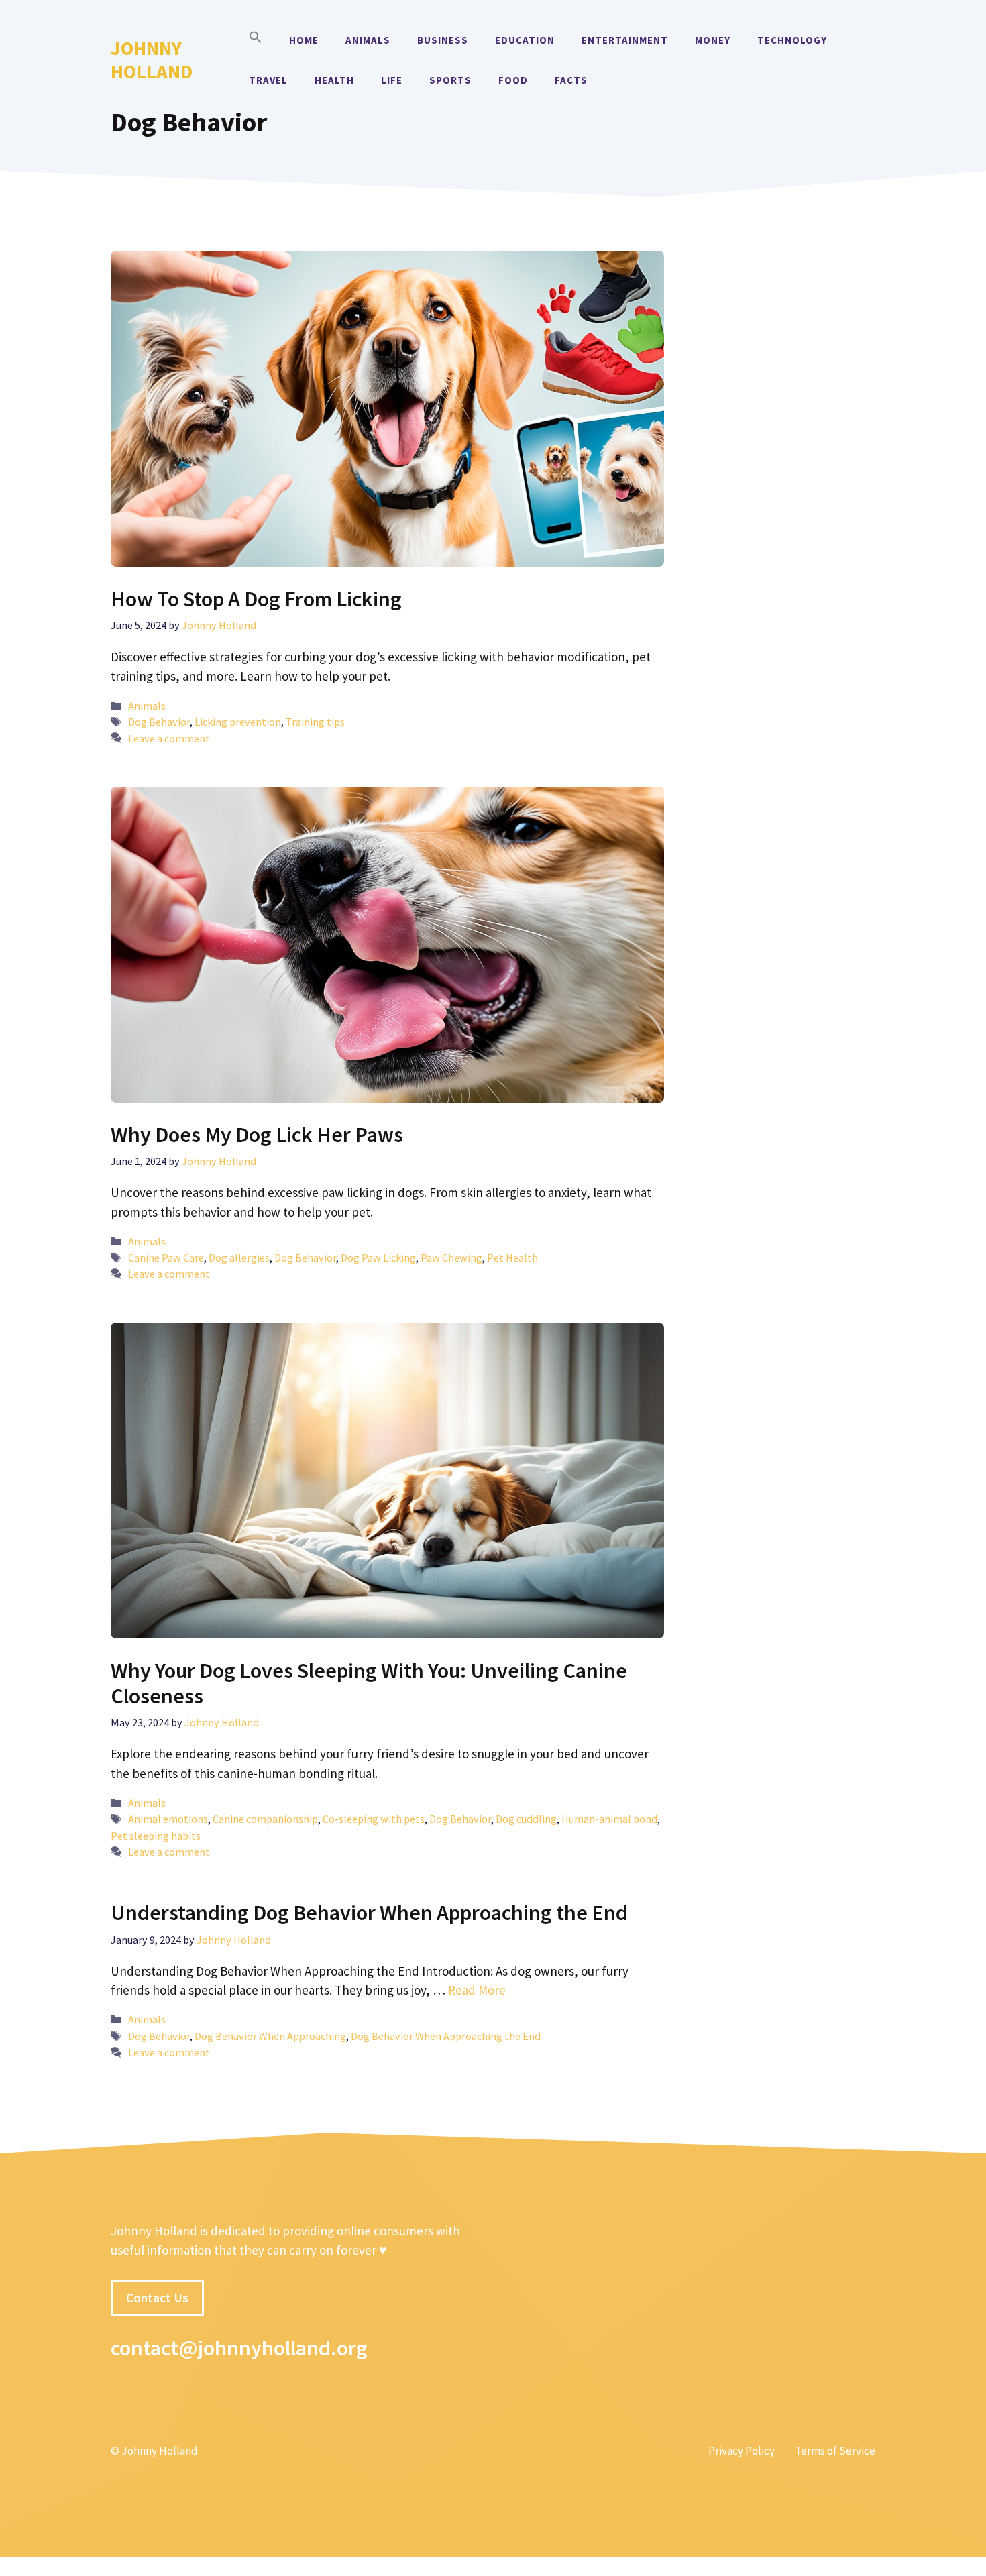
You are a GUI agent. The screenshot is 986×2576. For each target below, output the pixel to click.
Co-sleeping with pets (374, 1819)
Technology (792, 40)
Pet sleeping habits (156, 1836)
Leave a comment (169, 738)
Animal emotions (168, 1819)
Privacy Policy (742, 2451)
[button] (256, 40)
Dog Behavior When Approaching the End (446, 2036)
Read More (477, 1990)
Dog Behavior (159, 722)
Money (713, 40)
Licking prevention (238, 722)
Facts (571, 80)
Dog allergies (239, 1257)
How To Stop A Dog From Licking (256, 599)
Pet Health (512, 1257)
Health (334, 80)
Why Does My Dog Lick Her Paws (257, 1135)
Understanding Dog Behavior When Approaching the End (369, 1913)
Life (392, 80)
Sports (450, 80)
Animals (368, 40)
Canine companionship (265, 1819)
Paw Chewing (451, 1257)
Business (443, 40)
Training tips (315, 722)
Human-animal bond (609, 1819)
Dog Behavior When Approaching (270, 2036)
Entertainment (625, 40)
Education (525, 40)
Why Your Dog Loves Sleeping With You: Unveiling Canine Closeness (369, 1683)
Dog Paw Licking (378, 1257)
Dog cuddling (526, 1819)
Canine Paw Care (166, 1257)
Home (304, 40)
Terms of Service (835, 2451)
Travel (268, 80)
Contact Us (157, 2298)
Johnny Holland (152, 60)
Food (513, 80)
